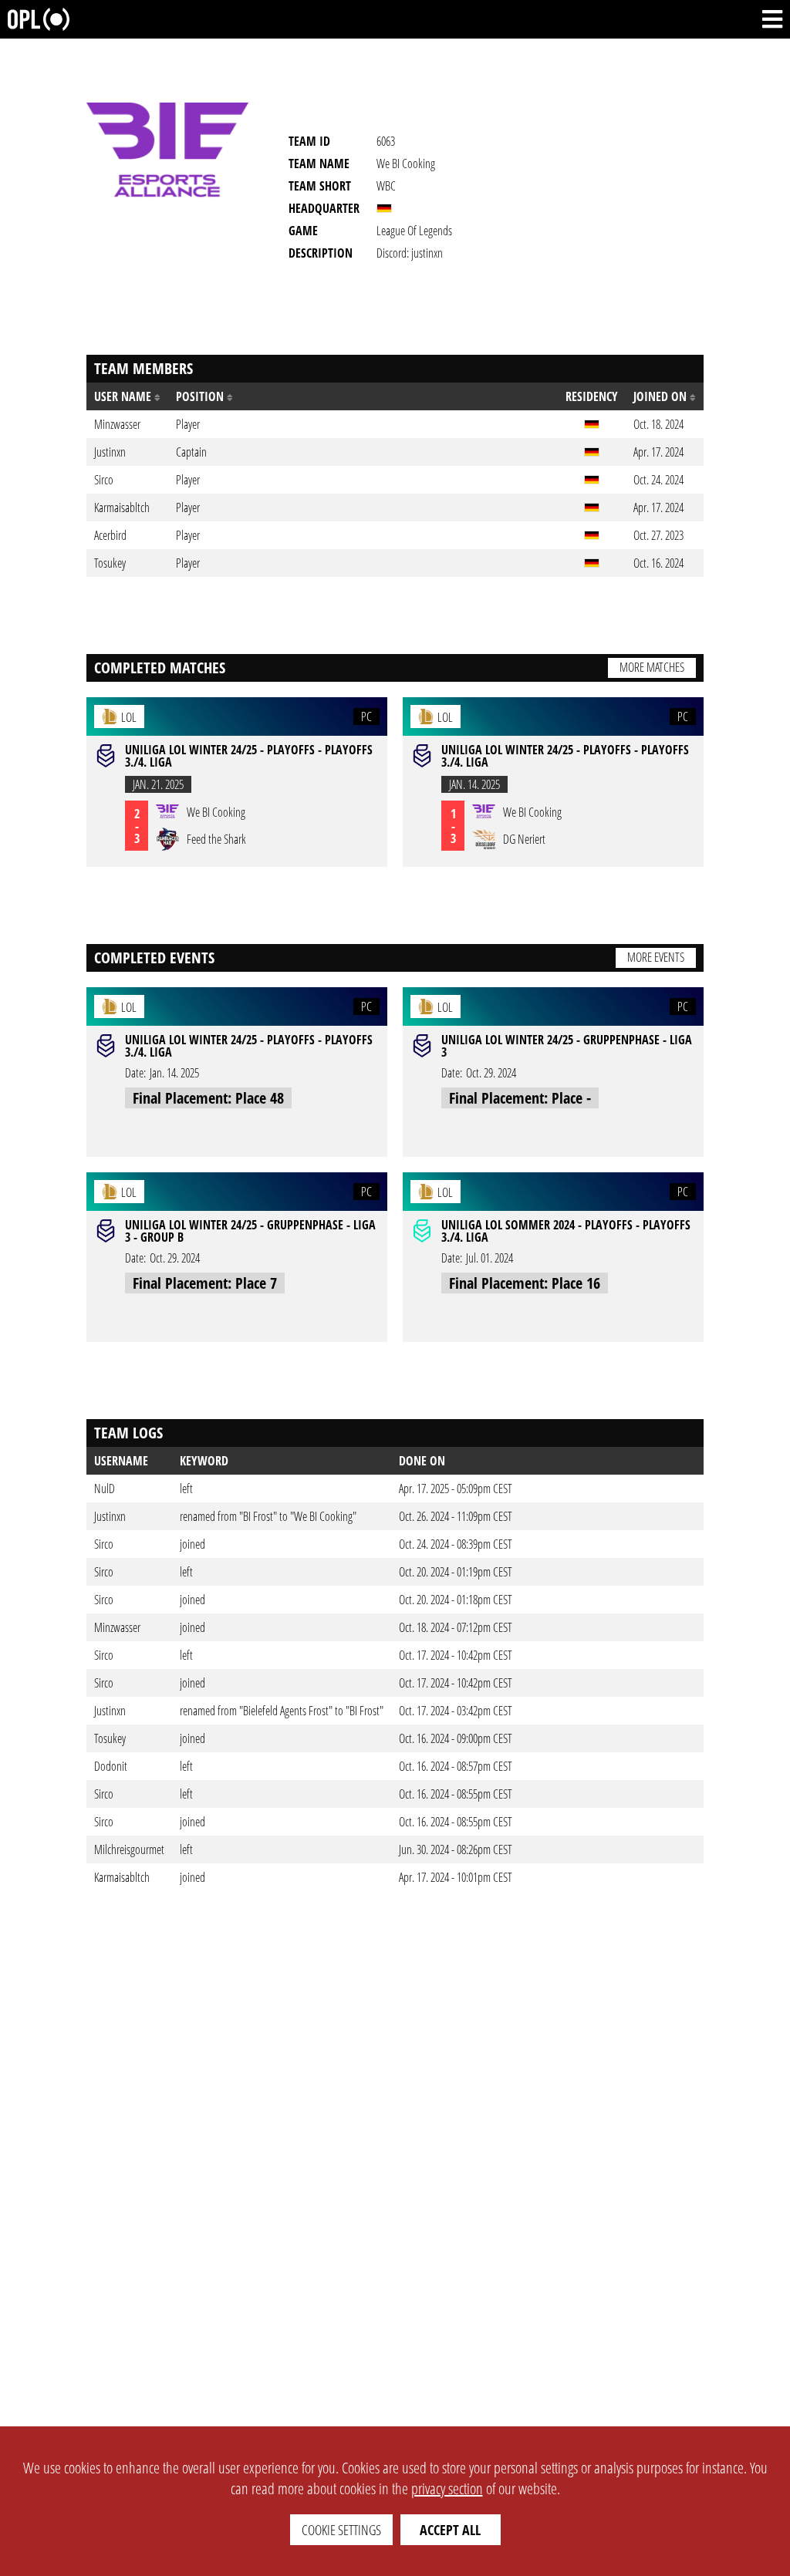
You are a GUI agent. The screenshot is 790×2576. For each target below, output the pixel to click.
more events (656, 957)
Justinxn (110, 1516)
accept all (450, 2530)
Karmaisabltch (122, 1877)
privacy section (447, 2488)
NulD (105, 1489)
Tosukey (110, 1738)
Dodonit (111, 1766)
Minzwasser (117, 1627)
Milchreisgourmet (129, 1849)
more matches (652, 667)
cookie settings (341, 2530)
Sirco (104, 1544)
